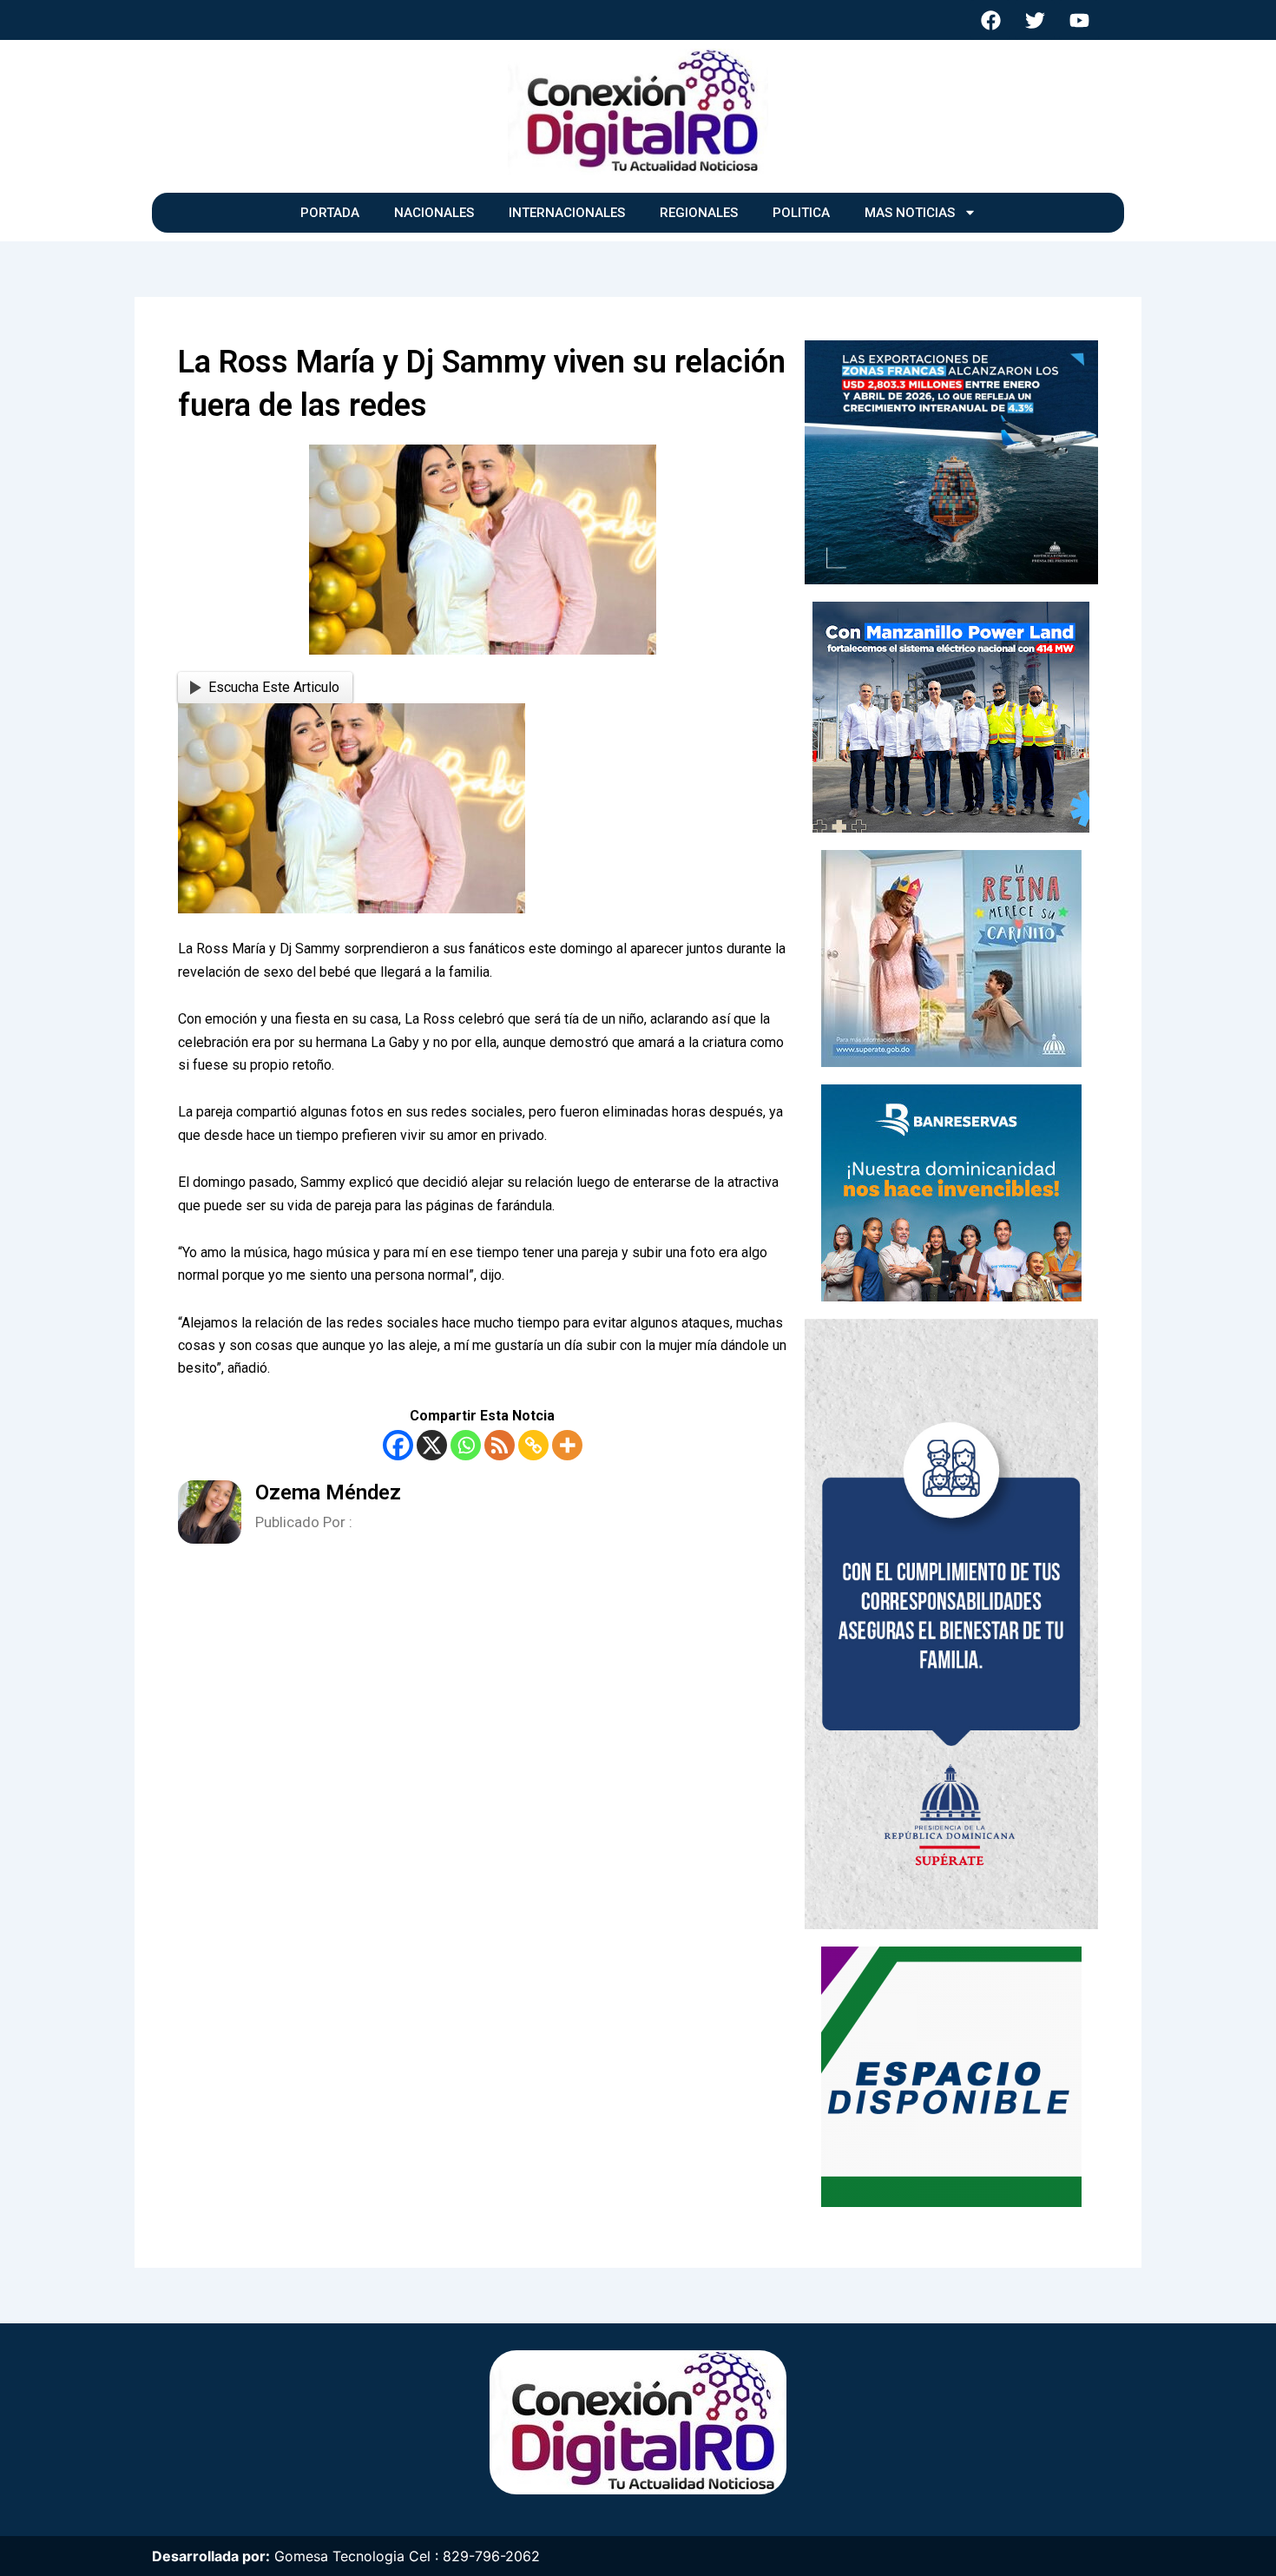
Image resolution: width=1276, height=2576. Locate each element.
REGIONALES (699, 213)
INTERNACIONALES (567, 213)
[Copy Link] (533, 1445)
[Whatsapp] (466, 1445)
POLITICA (801, 213)
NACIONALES (434, 213)
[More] (567, 1445)
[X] (432, 1445)
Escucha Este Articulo (274, 687)
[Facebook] (398, 1445)
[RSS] (500, 1445)
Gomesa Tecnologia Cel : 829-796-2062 (407, 2556)
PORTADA (330, 213)
